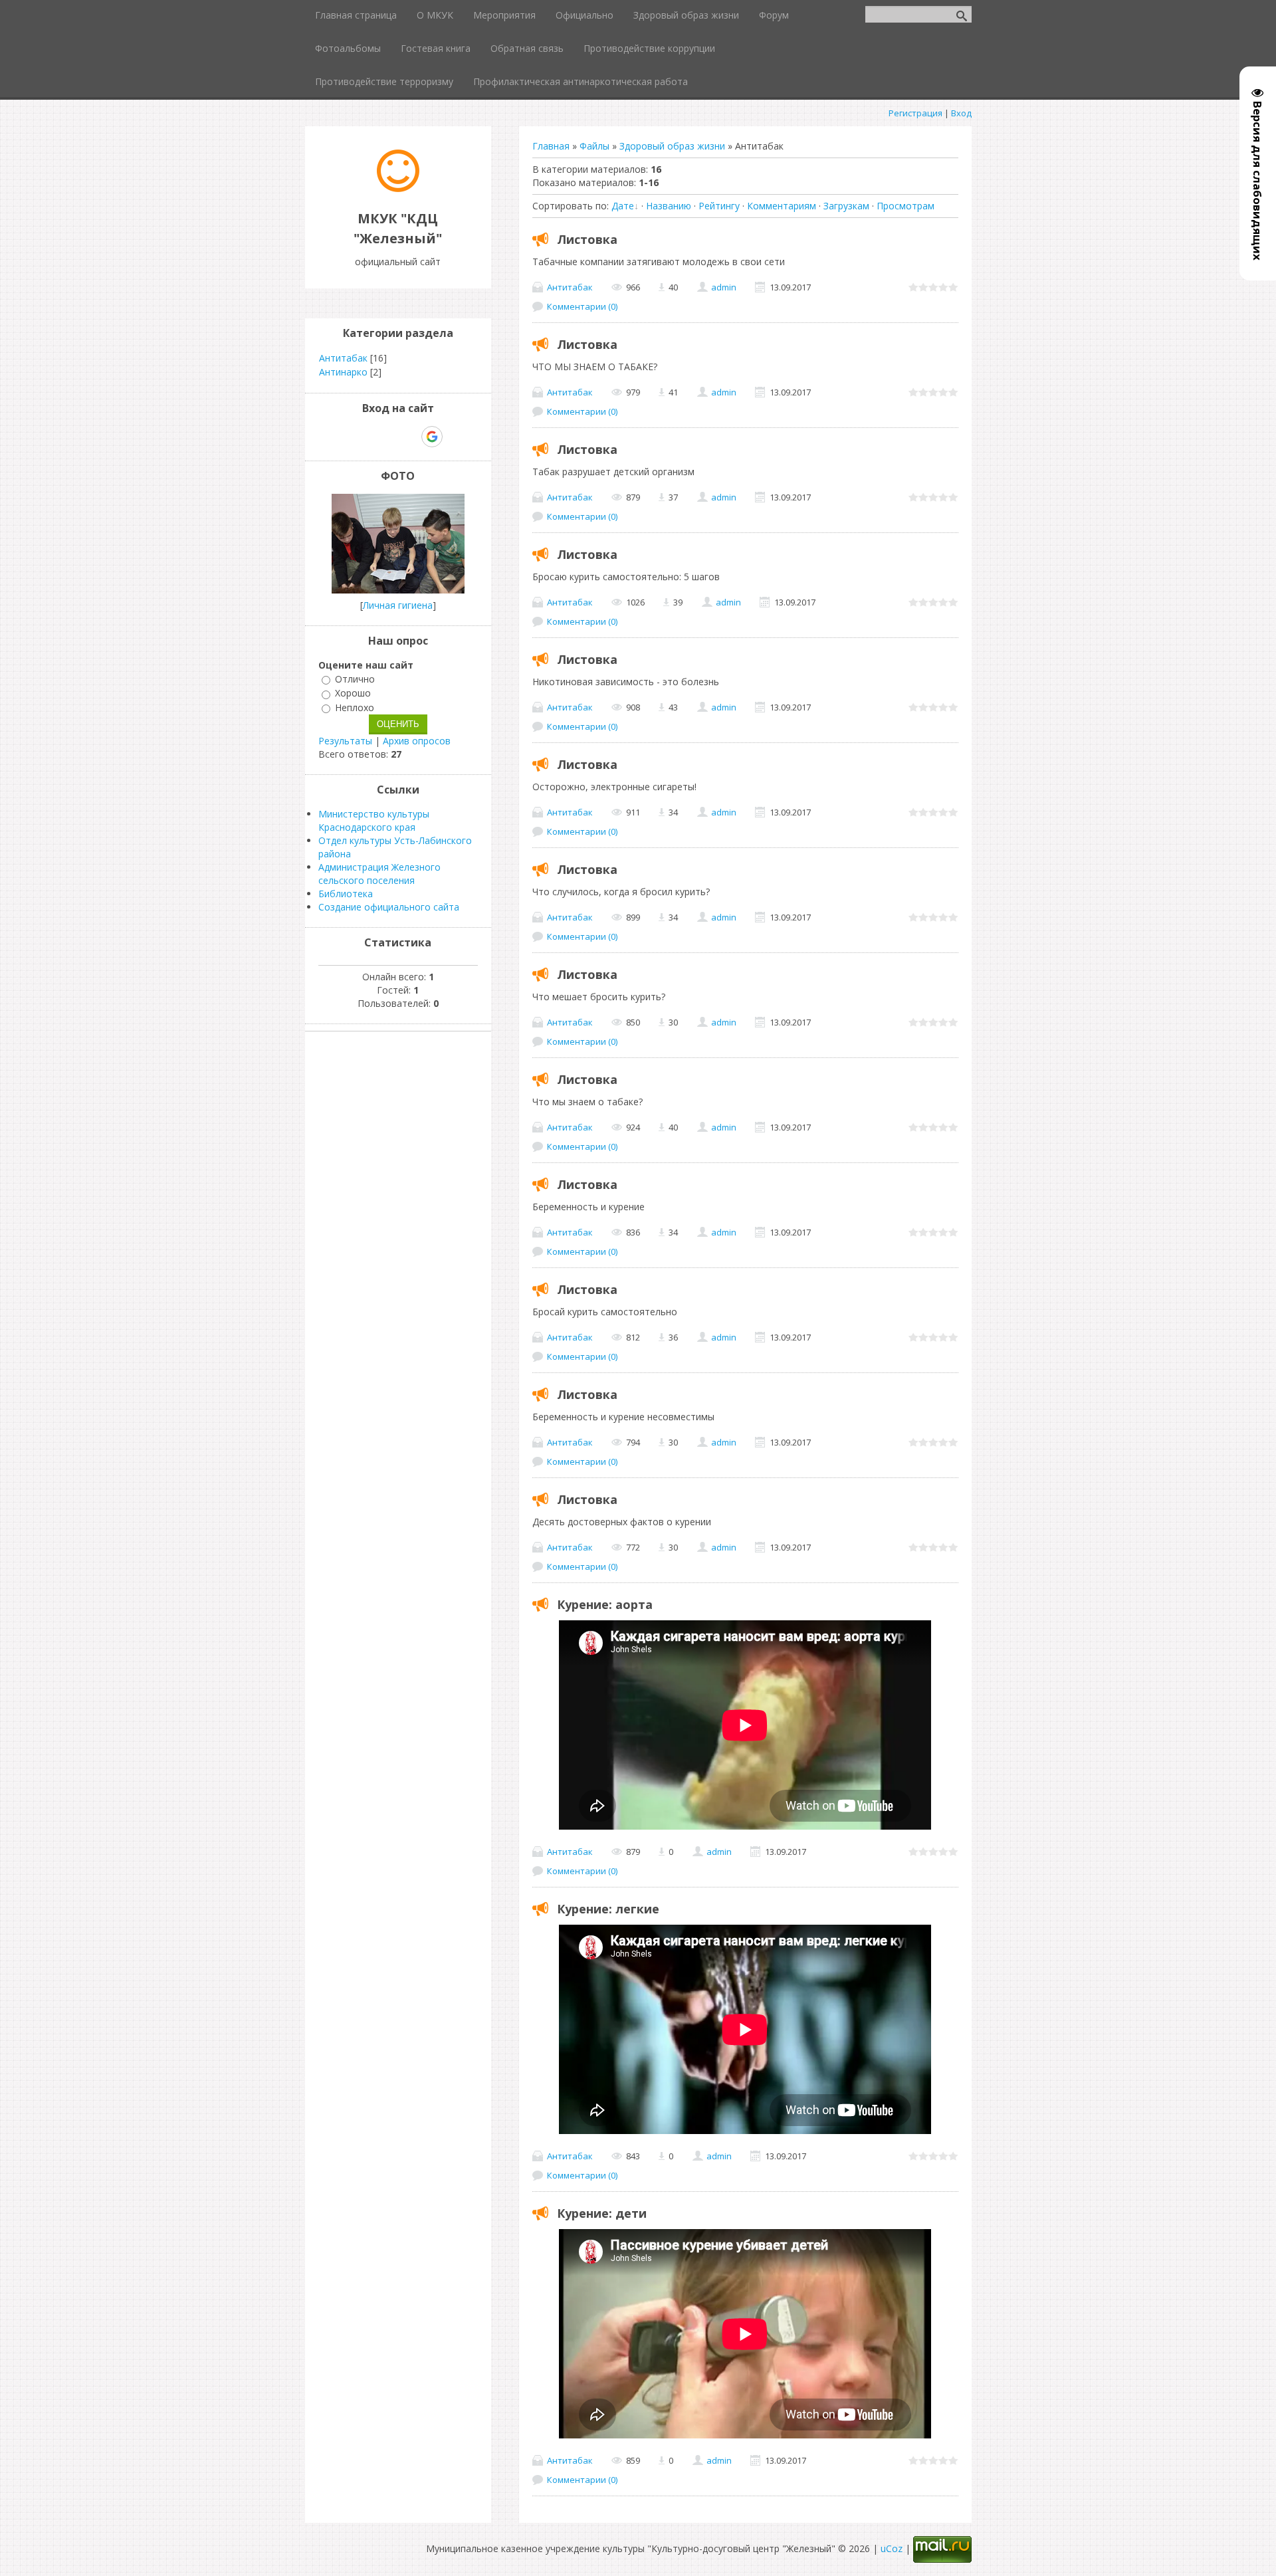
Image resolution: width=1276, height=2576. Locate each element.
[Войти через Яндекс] (409, 437)
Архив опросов (417, 741)
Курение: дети (602, 2213)
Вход (961, 113)
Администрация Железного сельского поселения (379, 874)
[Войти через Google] (432, 437)
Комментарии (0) (582, 306)
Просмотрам (905, 206)
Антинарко (343, 372)
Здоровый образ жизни (672, 146)
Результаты (345, 741)
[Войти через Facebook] (386, 437)
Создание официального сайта (389, 907)
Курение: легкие (608, 1909)
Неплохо (355, 707)
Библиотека (346, 894)
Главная (551, 146)
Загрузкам (846, 206)
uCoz (892, 2548)
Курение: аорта (605, 1604)
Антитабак (570, 287)
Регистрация (915, 113)
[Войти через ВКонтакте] (364, 437)
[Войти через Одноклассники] (455, 437)
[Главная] (398, 188)
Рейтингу (719, 206)
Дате (623, 206)
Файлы (594, 146)
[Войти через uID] (341, 437)
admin (724, 287)
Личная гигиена (398, 605)
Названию (669, 206)
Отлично (355, 679)
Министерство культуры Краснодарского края (374, 820)
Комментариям (782, 206)
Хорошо (353, 694)
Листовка (587, 239)
